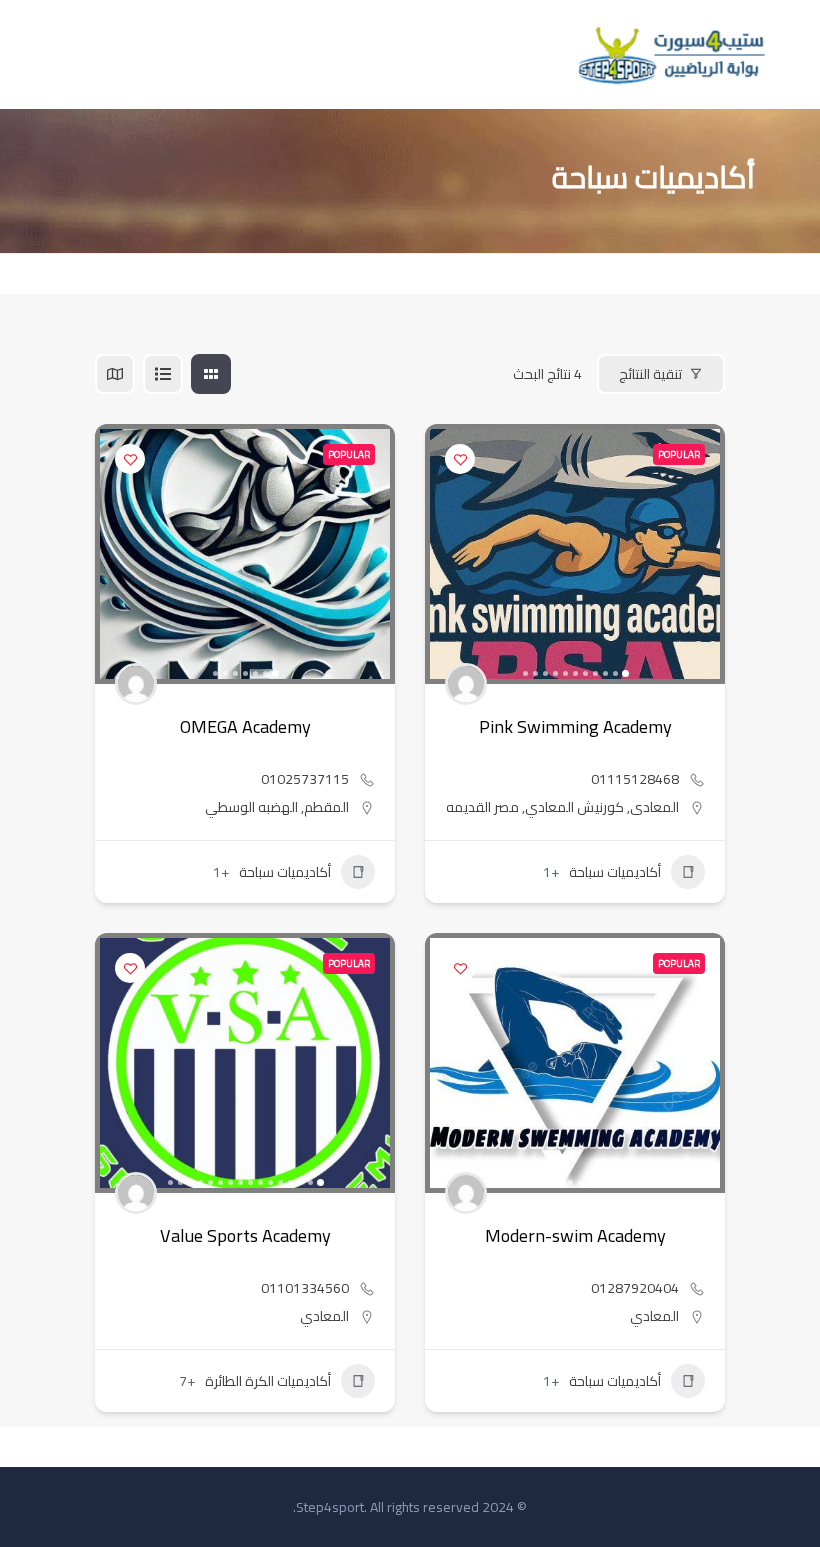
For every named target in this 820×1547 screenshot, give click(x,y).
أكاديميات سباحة (285, 872)
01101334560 (305, 1288)
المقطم (326, 807)
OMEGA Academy (245, 726)
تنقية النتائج (650, 374)
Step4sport (330, 1507)
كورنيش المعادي (574, 807)
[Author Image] (136, 684)
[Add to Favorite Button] (130, 459)
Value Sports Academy (245, 1235)
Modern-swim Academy (575, 1235)
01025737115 (305, 779)
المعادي (324, 1316)
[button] (370, 554)
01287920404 (635, 1288)
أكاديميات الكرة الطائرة (268, 1381)
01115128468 (635, 779)
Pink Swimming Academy (575, 726)
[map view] (115, 374)
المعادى (654, 807)
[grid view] (211, 374)
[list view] (163, 374)
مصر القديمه (482, 807)
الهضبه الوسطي (251, 807)
